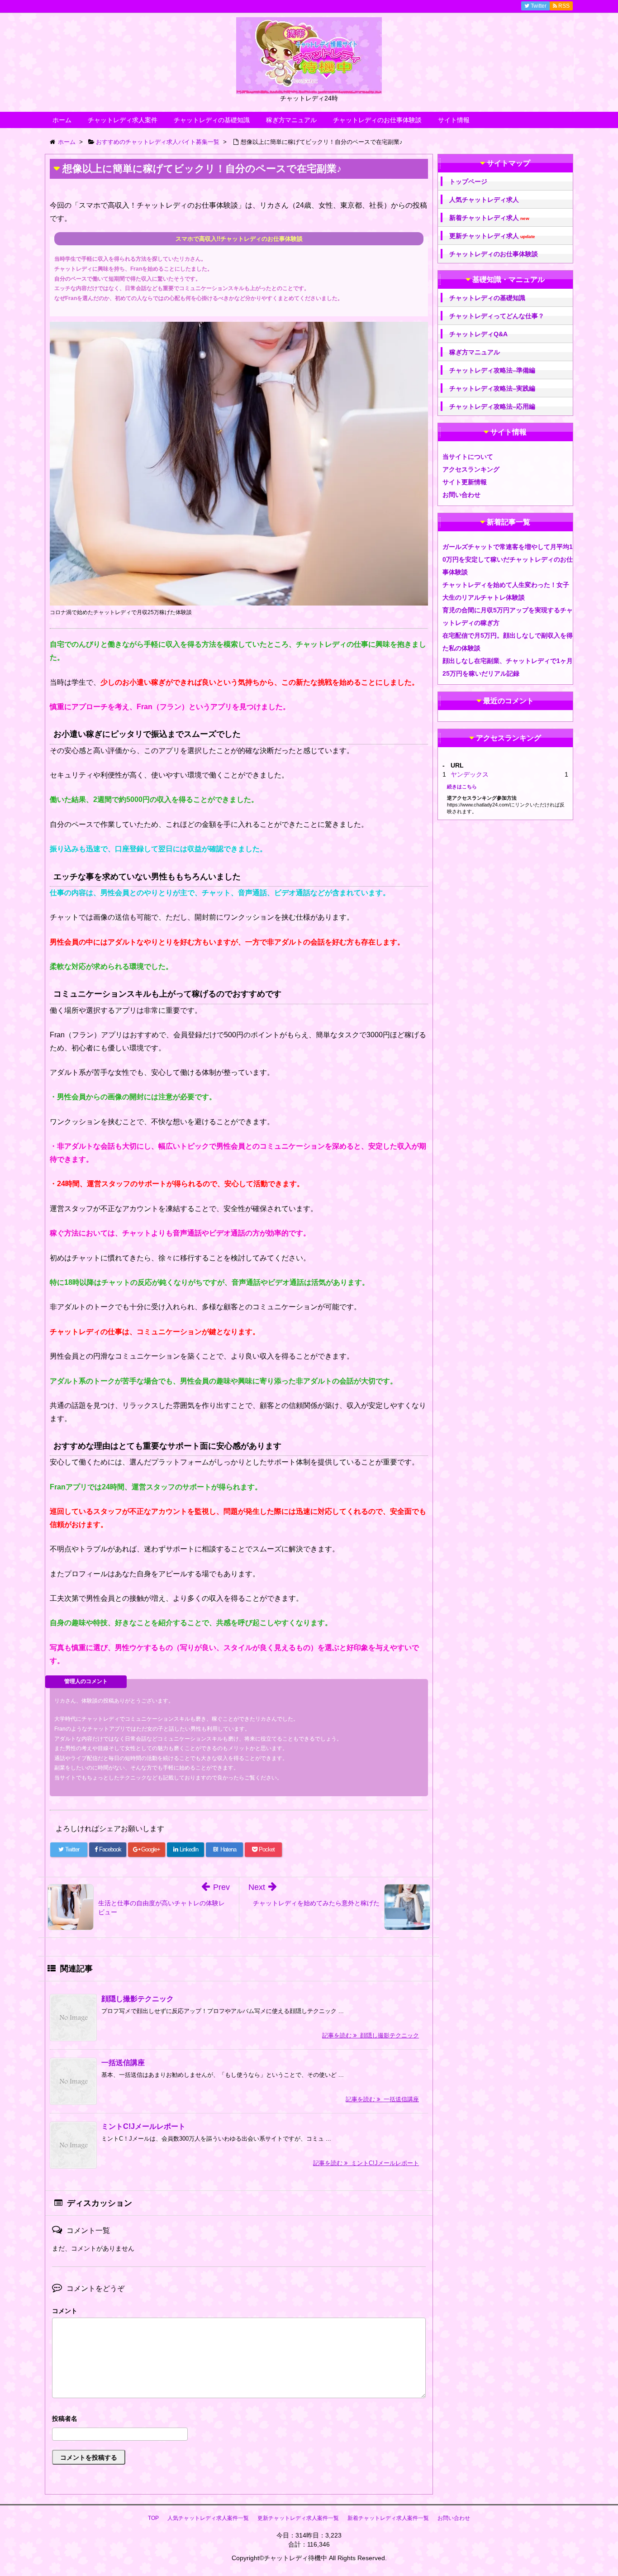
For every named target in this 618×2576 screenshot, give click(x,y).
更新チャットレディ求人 (492, 236)
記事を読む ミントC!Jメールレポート (366, 2163)
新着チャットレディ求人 (489, 218)
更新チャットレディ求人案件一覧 (298, 2518)
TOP (153, 2518)
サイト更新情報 (465, 482)
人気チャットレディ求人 (484, 200)
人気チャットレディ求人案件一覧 (208, 2518)
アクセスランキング (471, 469)
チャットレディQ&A (478, 334)
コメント (65, 2311)
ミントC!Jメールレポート (143, 2126)
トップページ (468, 181)
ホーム (62, 120)
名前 (239, 2420)
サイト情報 (454, 120)
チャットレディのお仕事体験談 (377, 120)
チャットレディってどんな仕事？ (497, 316)
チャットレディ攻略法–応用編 (492, 406)
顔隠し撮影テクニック (138, 1999)
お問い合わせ (461, 495)
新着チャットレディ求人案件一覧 (388, 2518)
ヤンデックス (470, 774)
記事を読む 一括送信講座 (382, 2099)
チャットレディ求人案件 (123, 120)
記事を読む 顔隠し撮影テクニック (371, 2035)
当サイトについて (468, 457)
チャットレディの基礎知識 (212, 120)
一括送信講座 (123, 2063)
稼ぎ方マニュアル (291, 120)
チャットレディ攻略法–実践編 (492, 388)
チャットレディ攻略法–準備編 (492, 370)
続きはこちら (462, 787)
